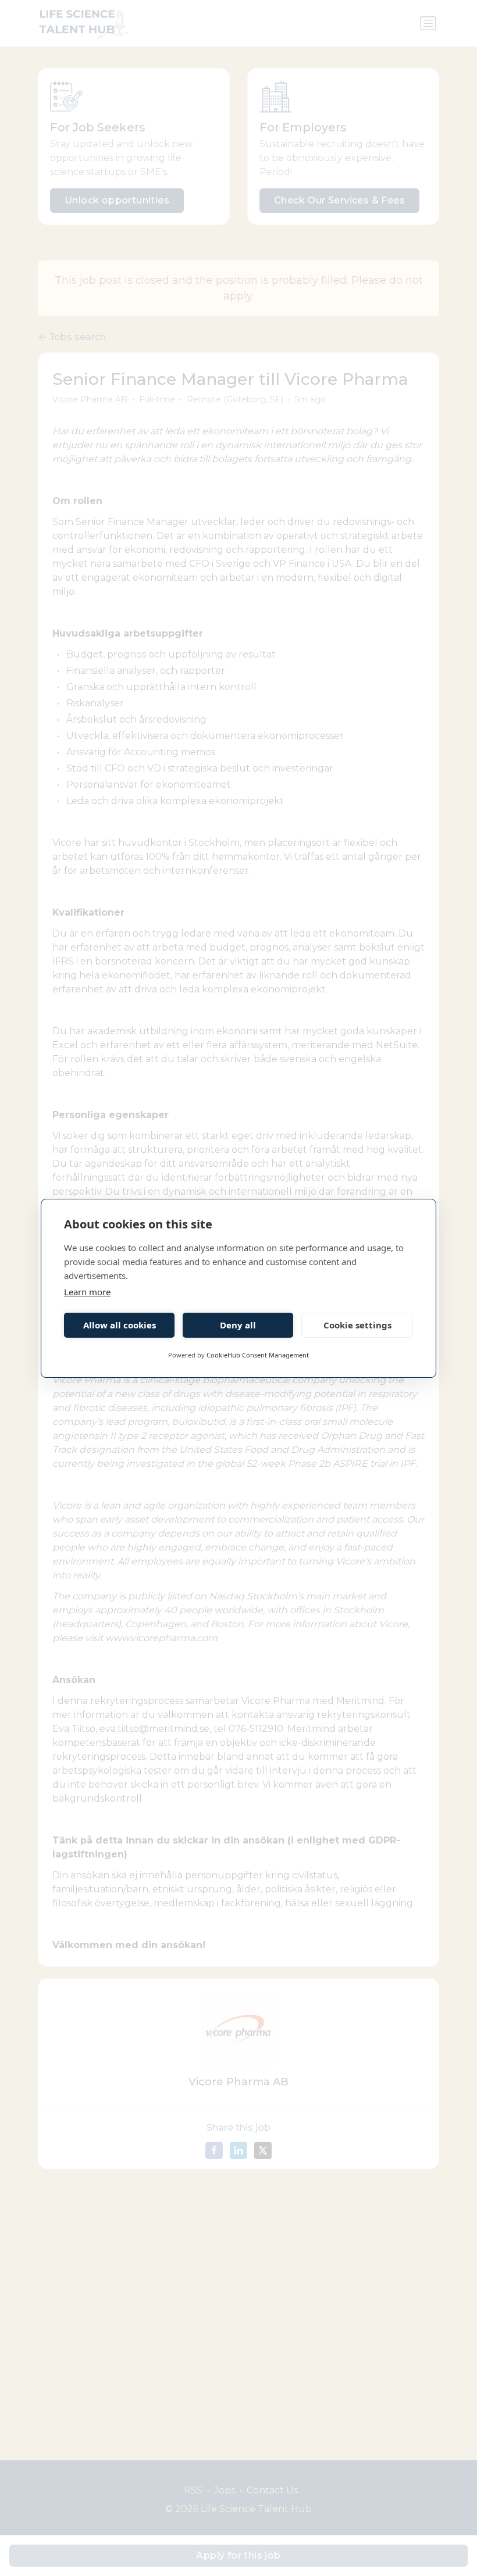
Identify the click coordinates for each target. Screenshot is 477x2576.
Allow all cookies (120, 1325)
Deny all (238, 1325)
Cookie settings (357, 1325)
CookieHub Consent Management (258, 1355)
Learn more (87, 1292)
